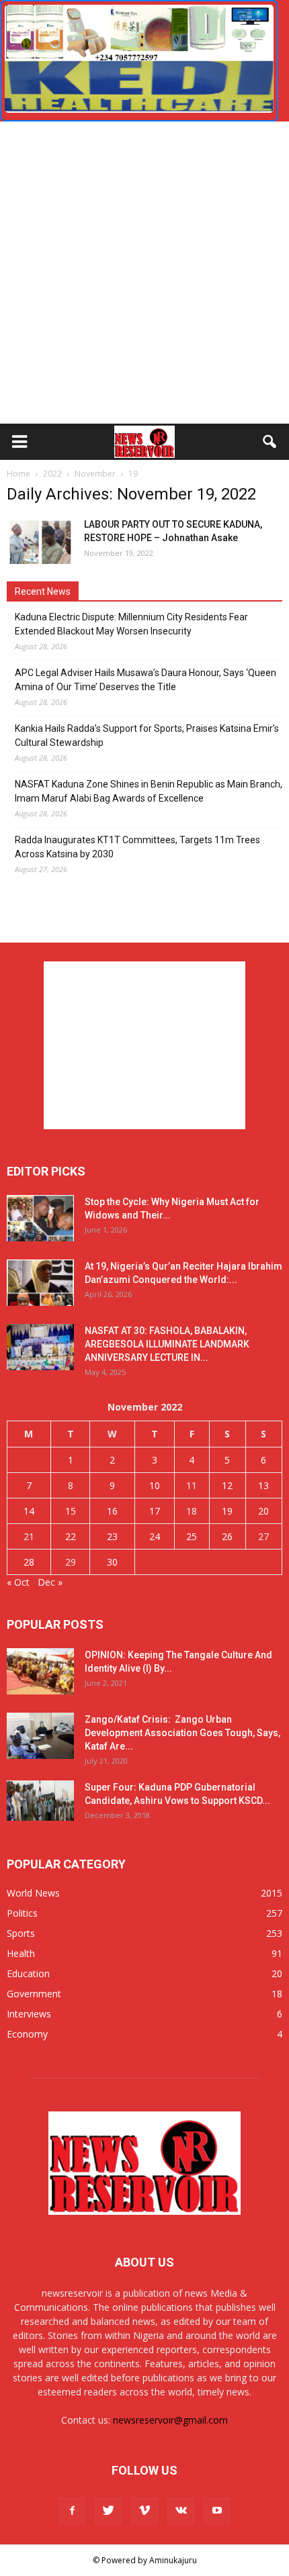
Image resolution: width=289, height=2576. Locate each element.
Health (21, 1953)
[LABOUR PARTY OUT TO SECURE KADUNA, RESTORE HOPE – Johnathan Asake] (40, 541)
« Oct (18, 1582)
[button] (270, 442)
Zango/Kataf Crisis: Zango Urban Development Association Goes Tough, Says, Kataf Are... (182, 1733)
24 (155, 1536)
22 (71, 1536)
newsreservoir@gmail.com (170, 2420)
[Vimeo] (144, 2511)
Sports (21, 1933)
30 (112, 1562)
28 (29, 1562)
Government (34, 1994)
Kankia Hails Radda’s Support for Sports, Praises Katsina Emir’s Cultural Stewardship (147, 735)
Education (28, 1973)
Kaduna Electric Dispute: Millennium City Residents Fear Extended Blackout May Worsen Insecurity (131, 624)
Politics (22, 1913)
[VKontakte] (181, 2511)
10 (155, 1485)
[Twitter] (108, 2511)
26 (227, 1536)
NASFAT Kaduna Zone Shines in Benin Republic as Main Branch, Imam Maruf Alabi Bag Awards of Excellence (149, 791)
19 (227, 1511)
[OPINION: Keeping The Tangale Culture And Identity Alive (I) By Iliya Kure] (40, 1671)
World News (33, 1893)
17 (155, 1511)
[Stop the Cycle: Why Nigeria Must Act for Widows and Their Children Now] (40, 1218)
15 (71, 1511)
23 (112, 1536)
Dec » (50, 1582)
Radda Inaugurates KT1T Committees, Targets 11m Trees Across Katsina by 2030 (137, 847)
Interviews (29, 2014)
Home (18, 474)
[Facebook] (72, 2511)
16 (112, 1511)
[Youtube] (217, 2511)
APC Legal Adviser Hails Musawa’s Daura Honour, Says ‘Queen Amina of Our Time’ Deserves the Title (146, 680)
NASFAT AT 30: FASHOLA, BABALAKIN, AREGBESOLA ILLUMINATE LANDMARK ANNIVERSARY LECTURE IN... (167, 1344)
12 (227, 1485)
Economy (27, 2034)
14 (29, 1511)
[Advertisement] (144, 273)
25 (192, 1536)
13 (263, 1485)
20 (263, 1511)
